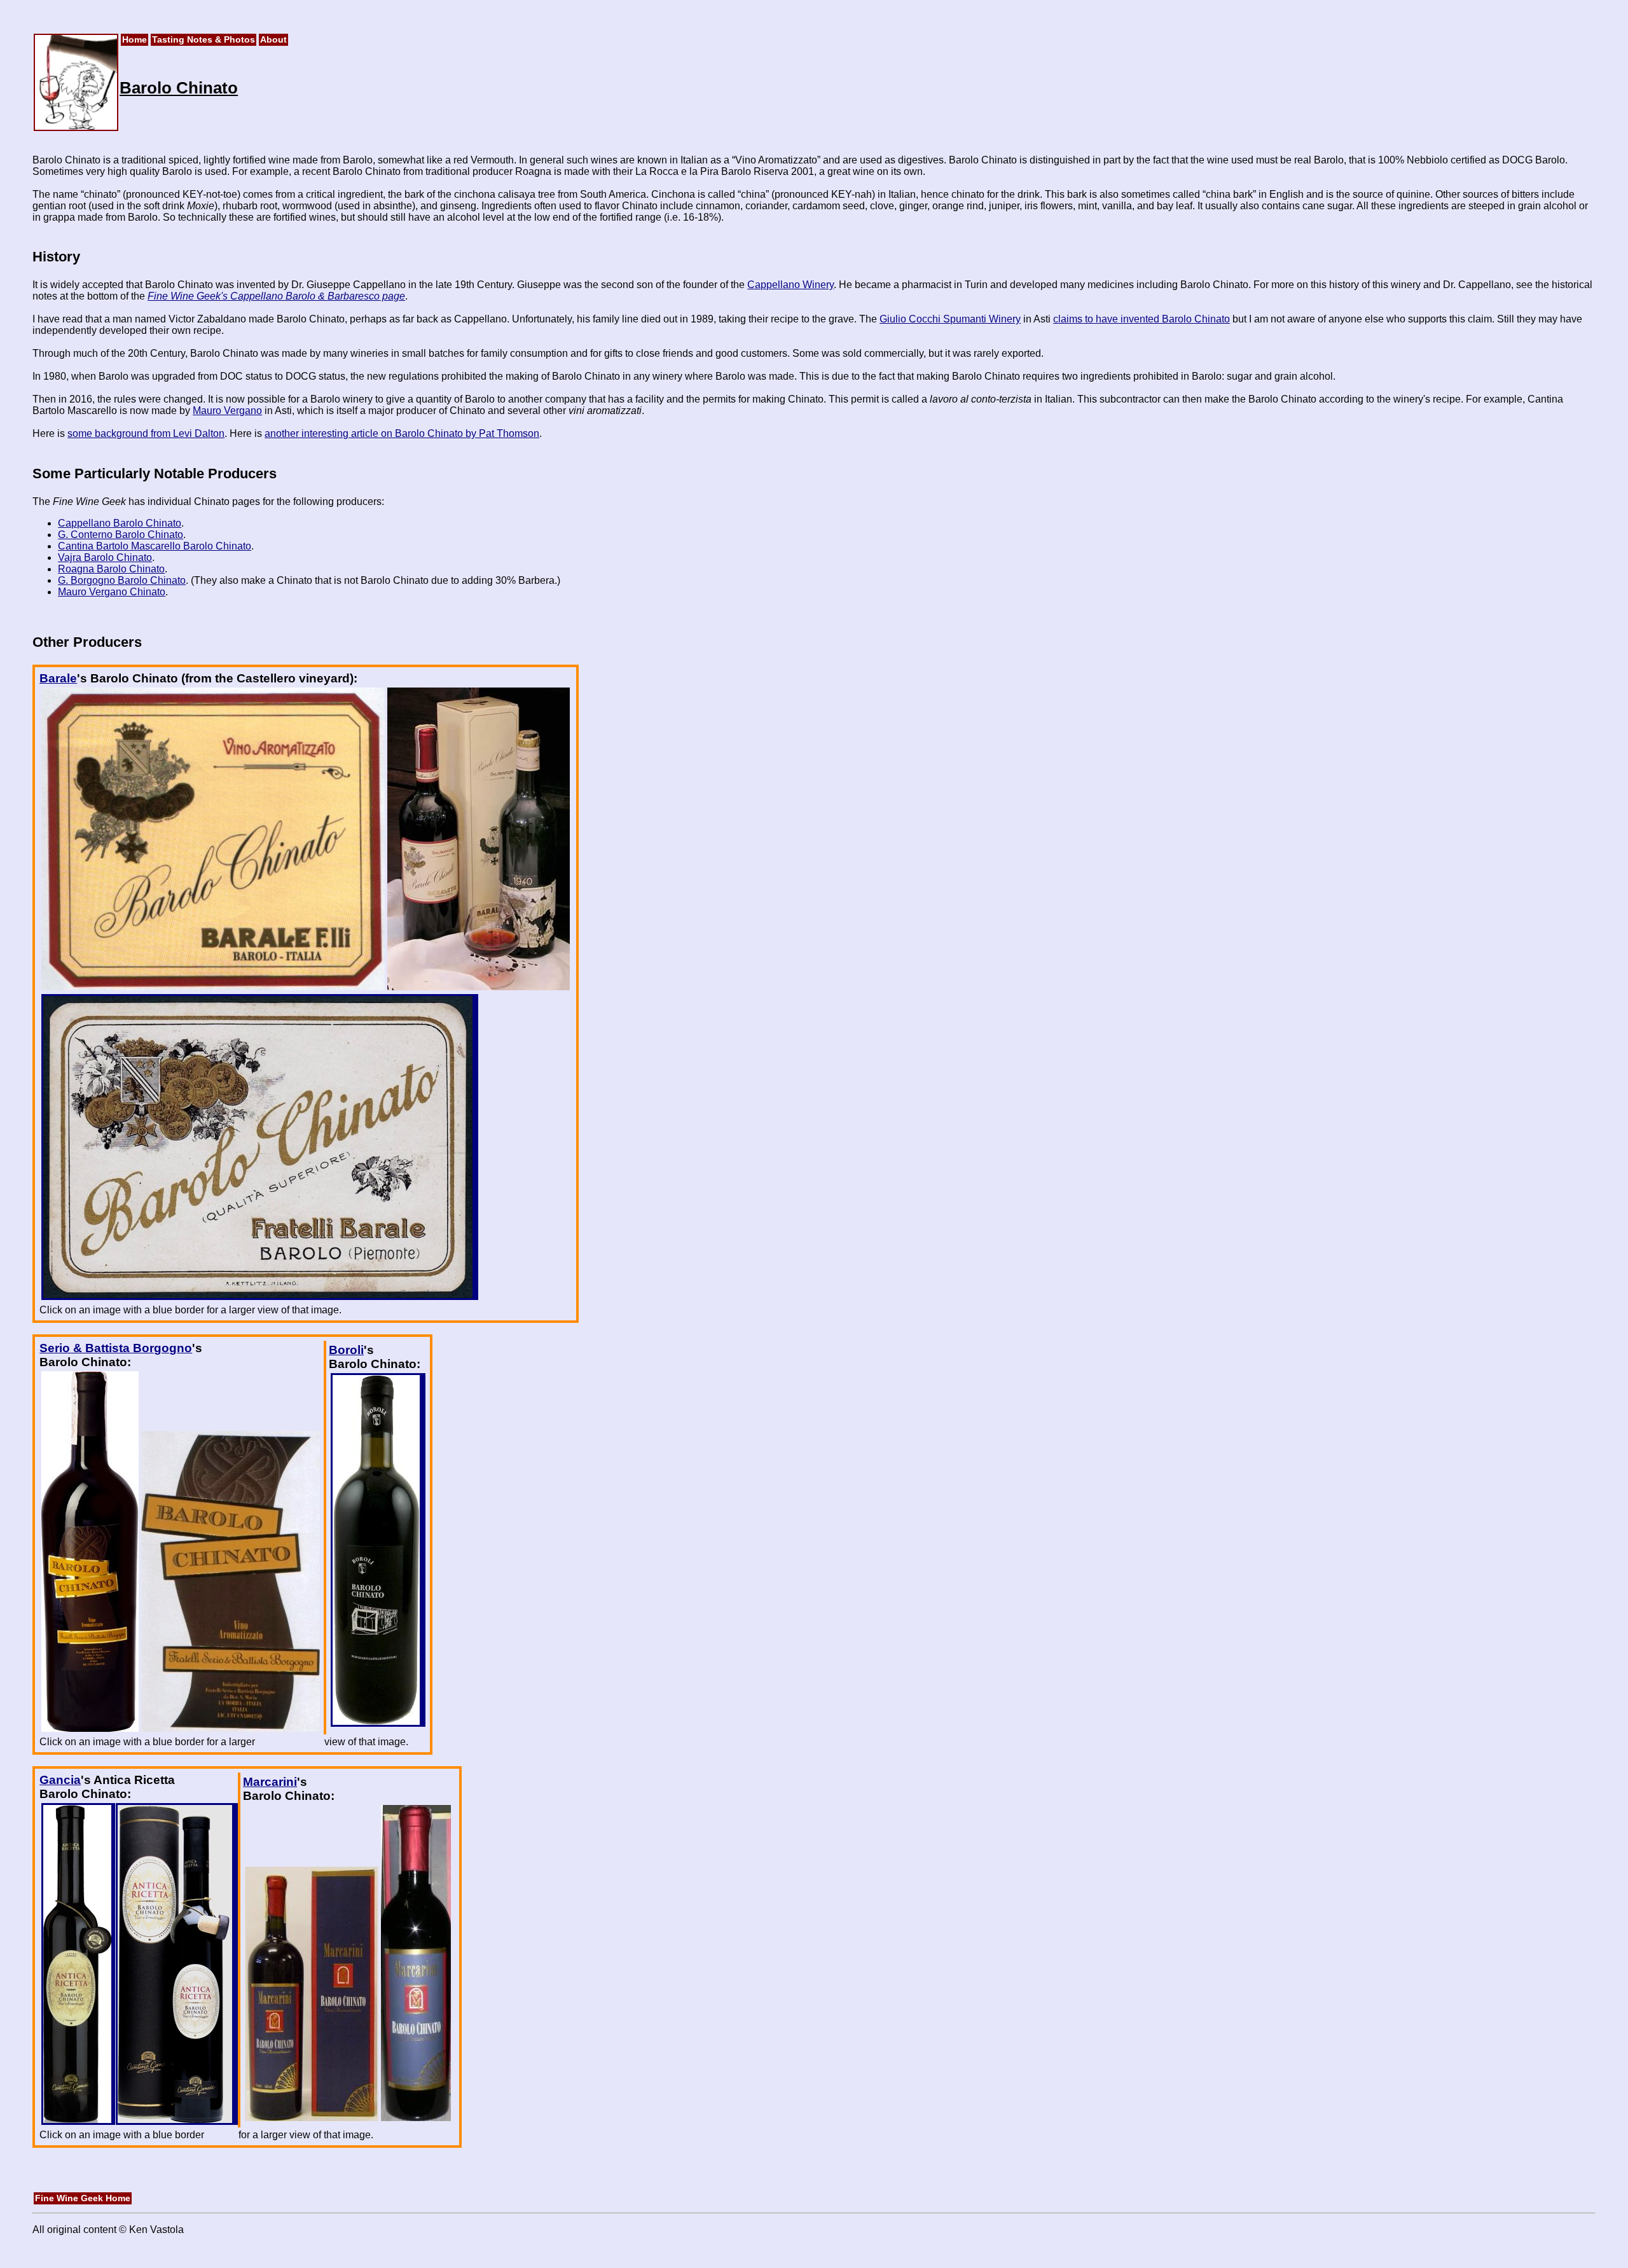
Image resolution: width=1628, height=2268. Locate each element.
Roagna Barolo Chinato (111, 569)
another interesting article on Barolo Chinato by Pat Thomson (402, 433)
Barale (58, 678)
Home (135, 40)
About (273, 40)
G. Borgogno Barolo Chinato (122, 580)
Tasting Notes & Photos (203, 40)
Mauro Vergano (227, 411)
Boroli (346, 1350)
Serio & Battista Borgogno (116, 1348)
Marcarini (270, 1782)
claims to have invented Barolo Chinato (1142, 319)
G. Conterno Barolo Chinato (121, 535)
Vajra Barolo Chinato (105, 557)
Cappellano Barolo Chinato (120, 523)
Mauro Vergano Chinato (112, 592)
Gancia (60, 1780)
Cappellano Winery (790, 285)
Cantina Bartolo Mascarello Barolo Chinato (155, 546)
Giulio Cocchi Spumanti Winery (950, 319)
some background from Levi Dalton (146, 433)
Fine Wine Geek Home (83, 2198)
